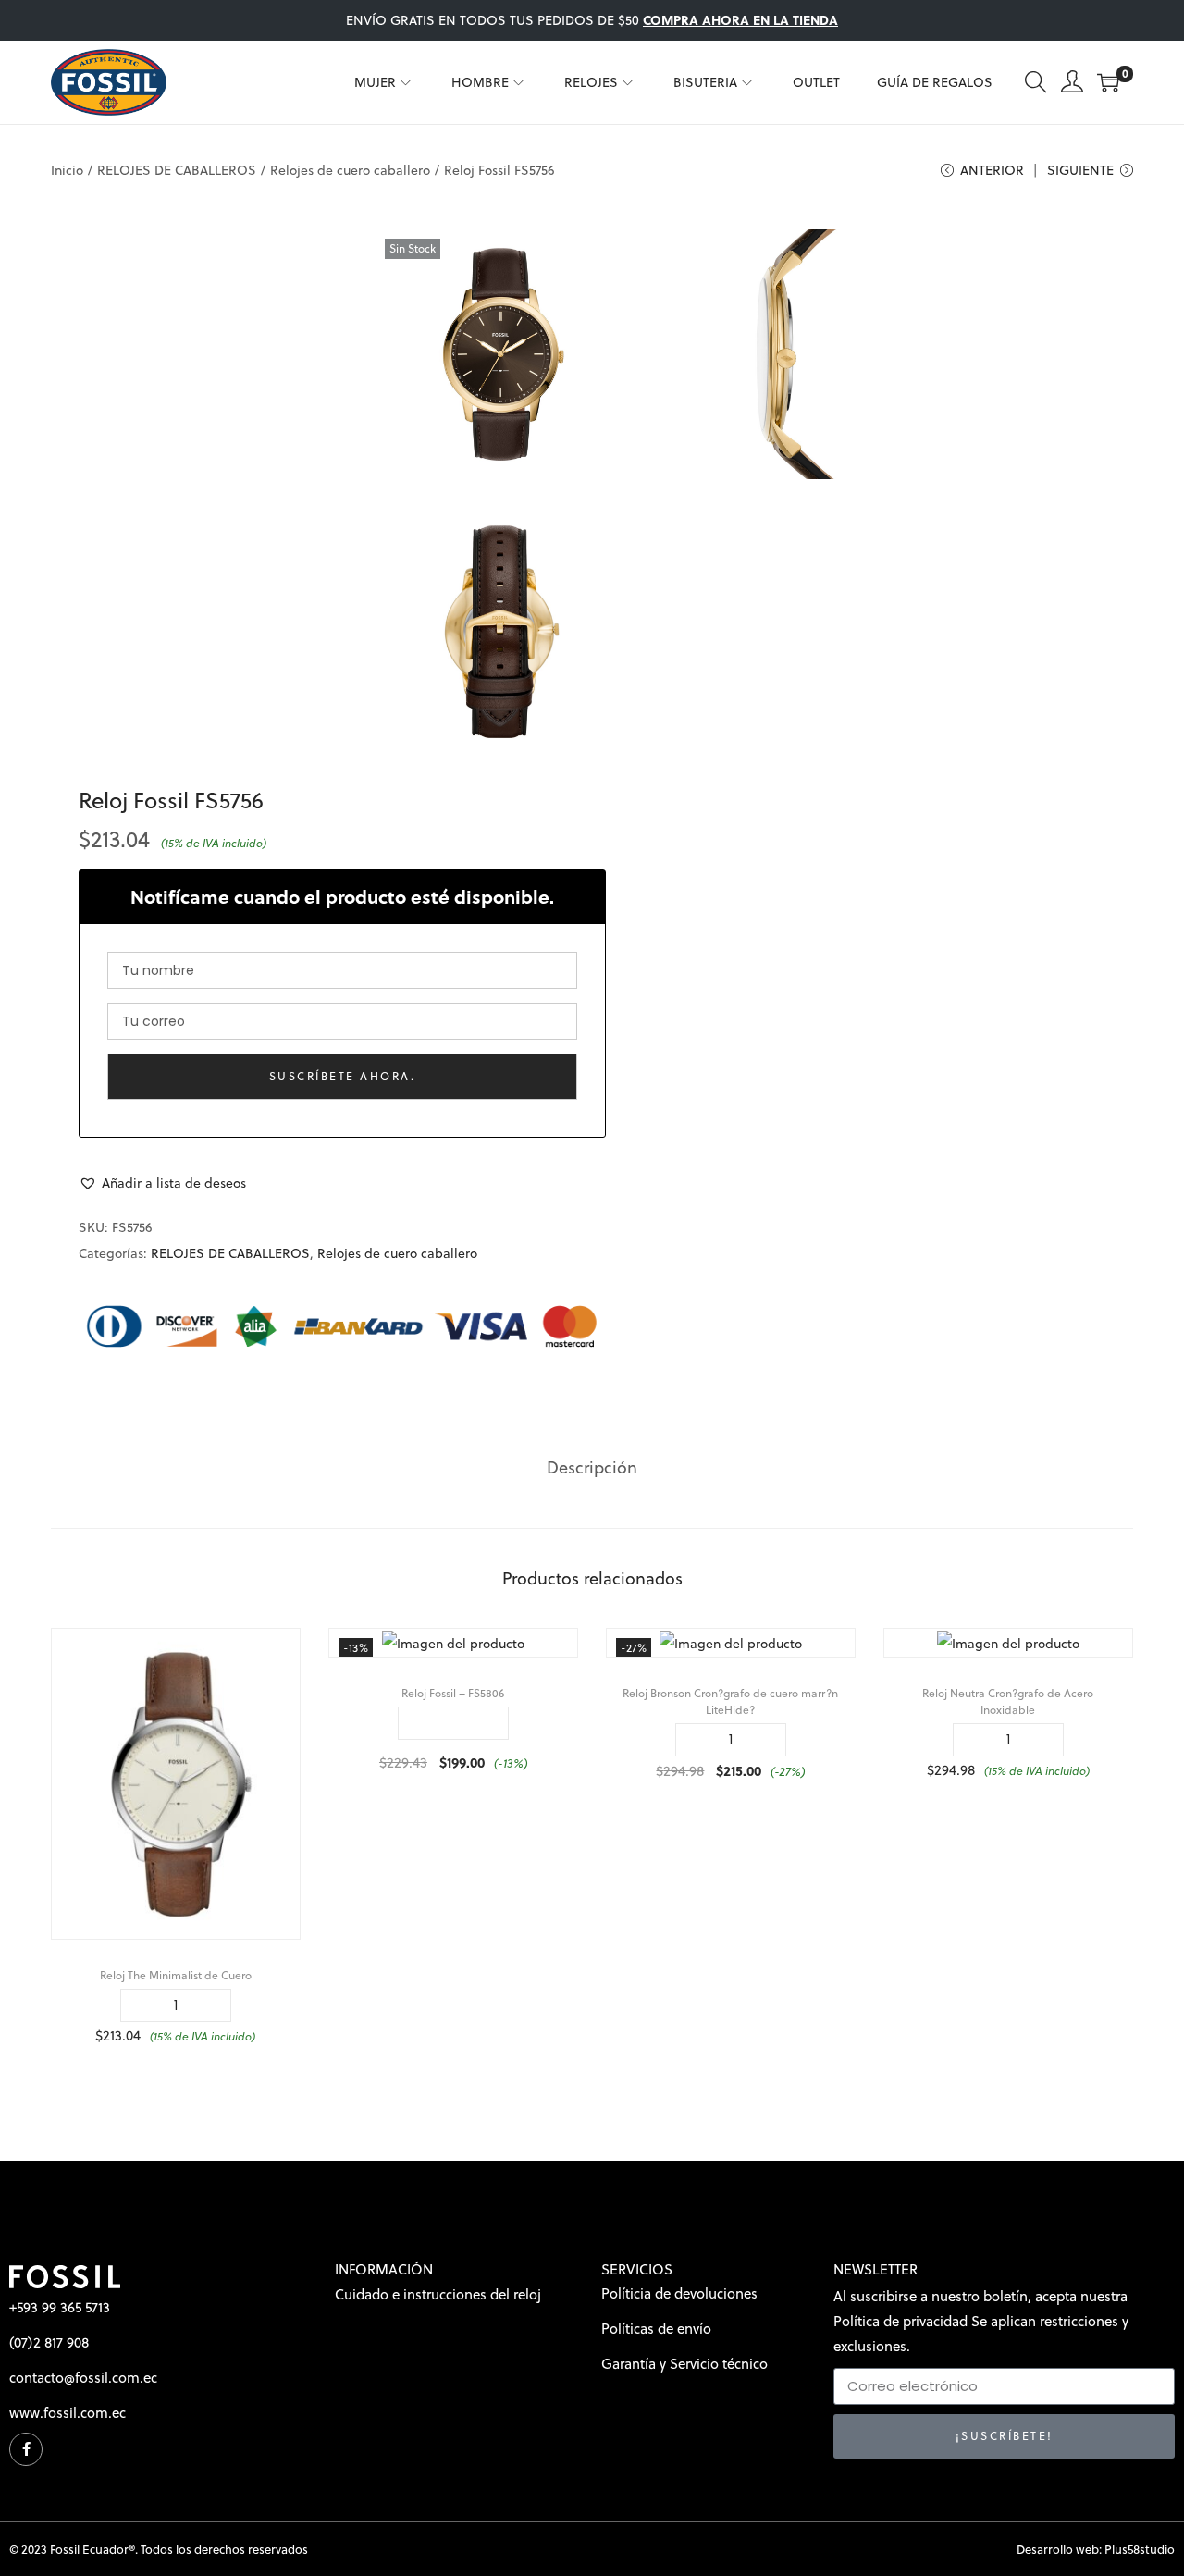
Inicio (67, 170)
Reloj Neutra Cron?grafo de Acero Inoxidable (1008, 1701)
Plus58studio (1140, 2549)
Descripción (592, 1467)
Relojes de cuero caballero (350, 170)
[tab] (592, 1468)
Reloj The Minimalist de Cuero (176, 1975)
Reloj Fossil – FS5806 (453, 1693)
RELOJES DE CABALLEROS (177, 170)
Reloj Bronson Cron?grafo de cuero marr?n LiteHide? (730, 1701)
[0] (1108, 82)
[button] (162, 1183)
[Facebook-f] (26, 2449)
